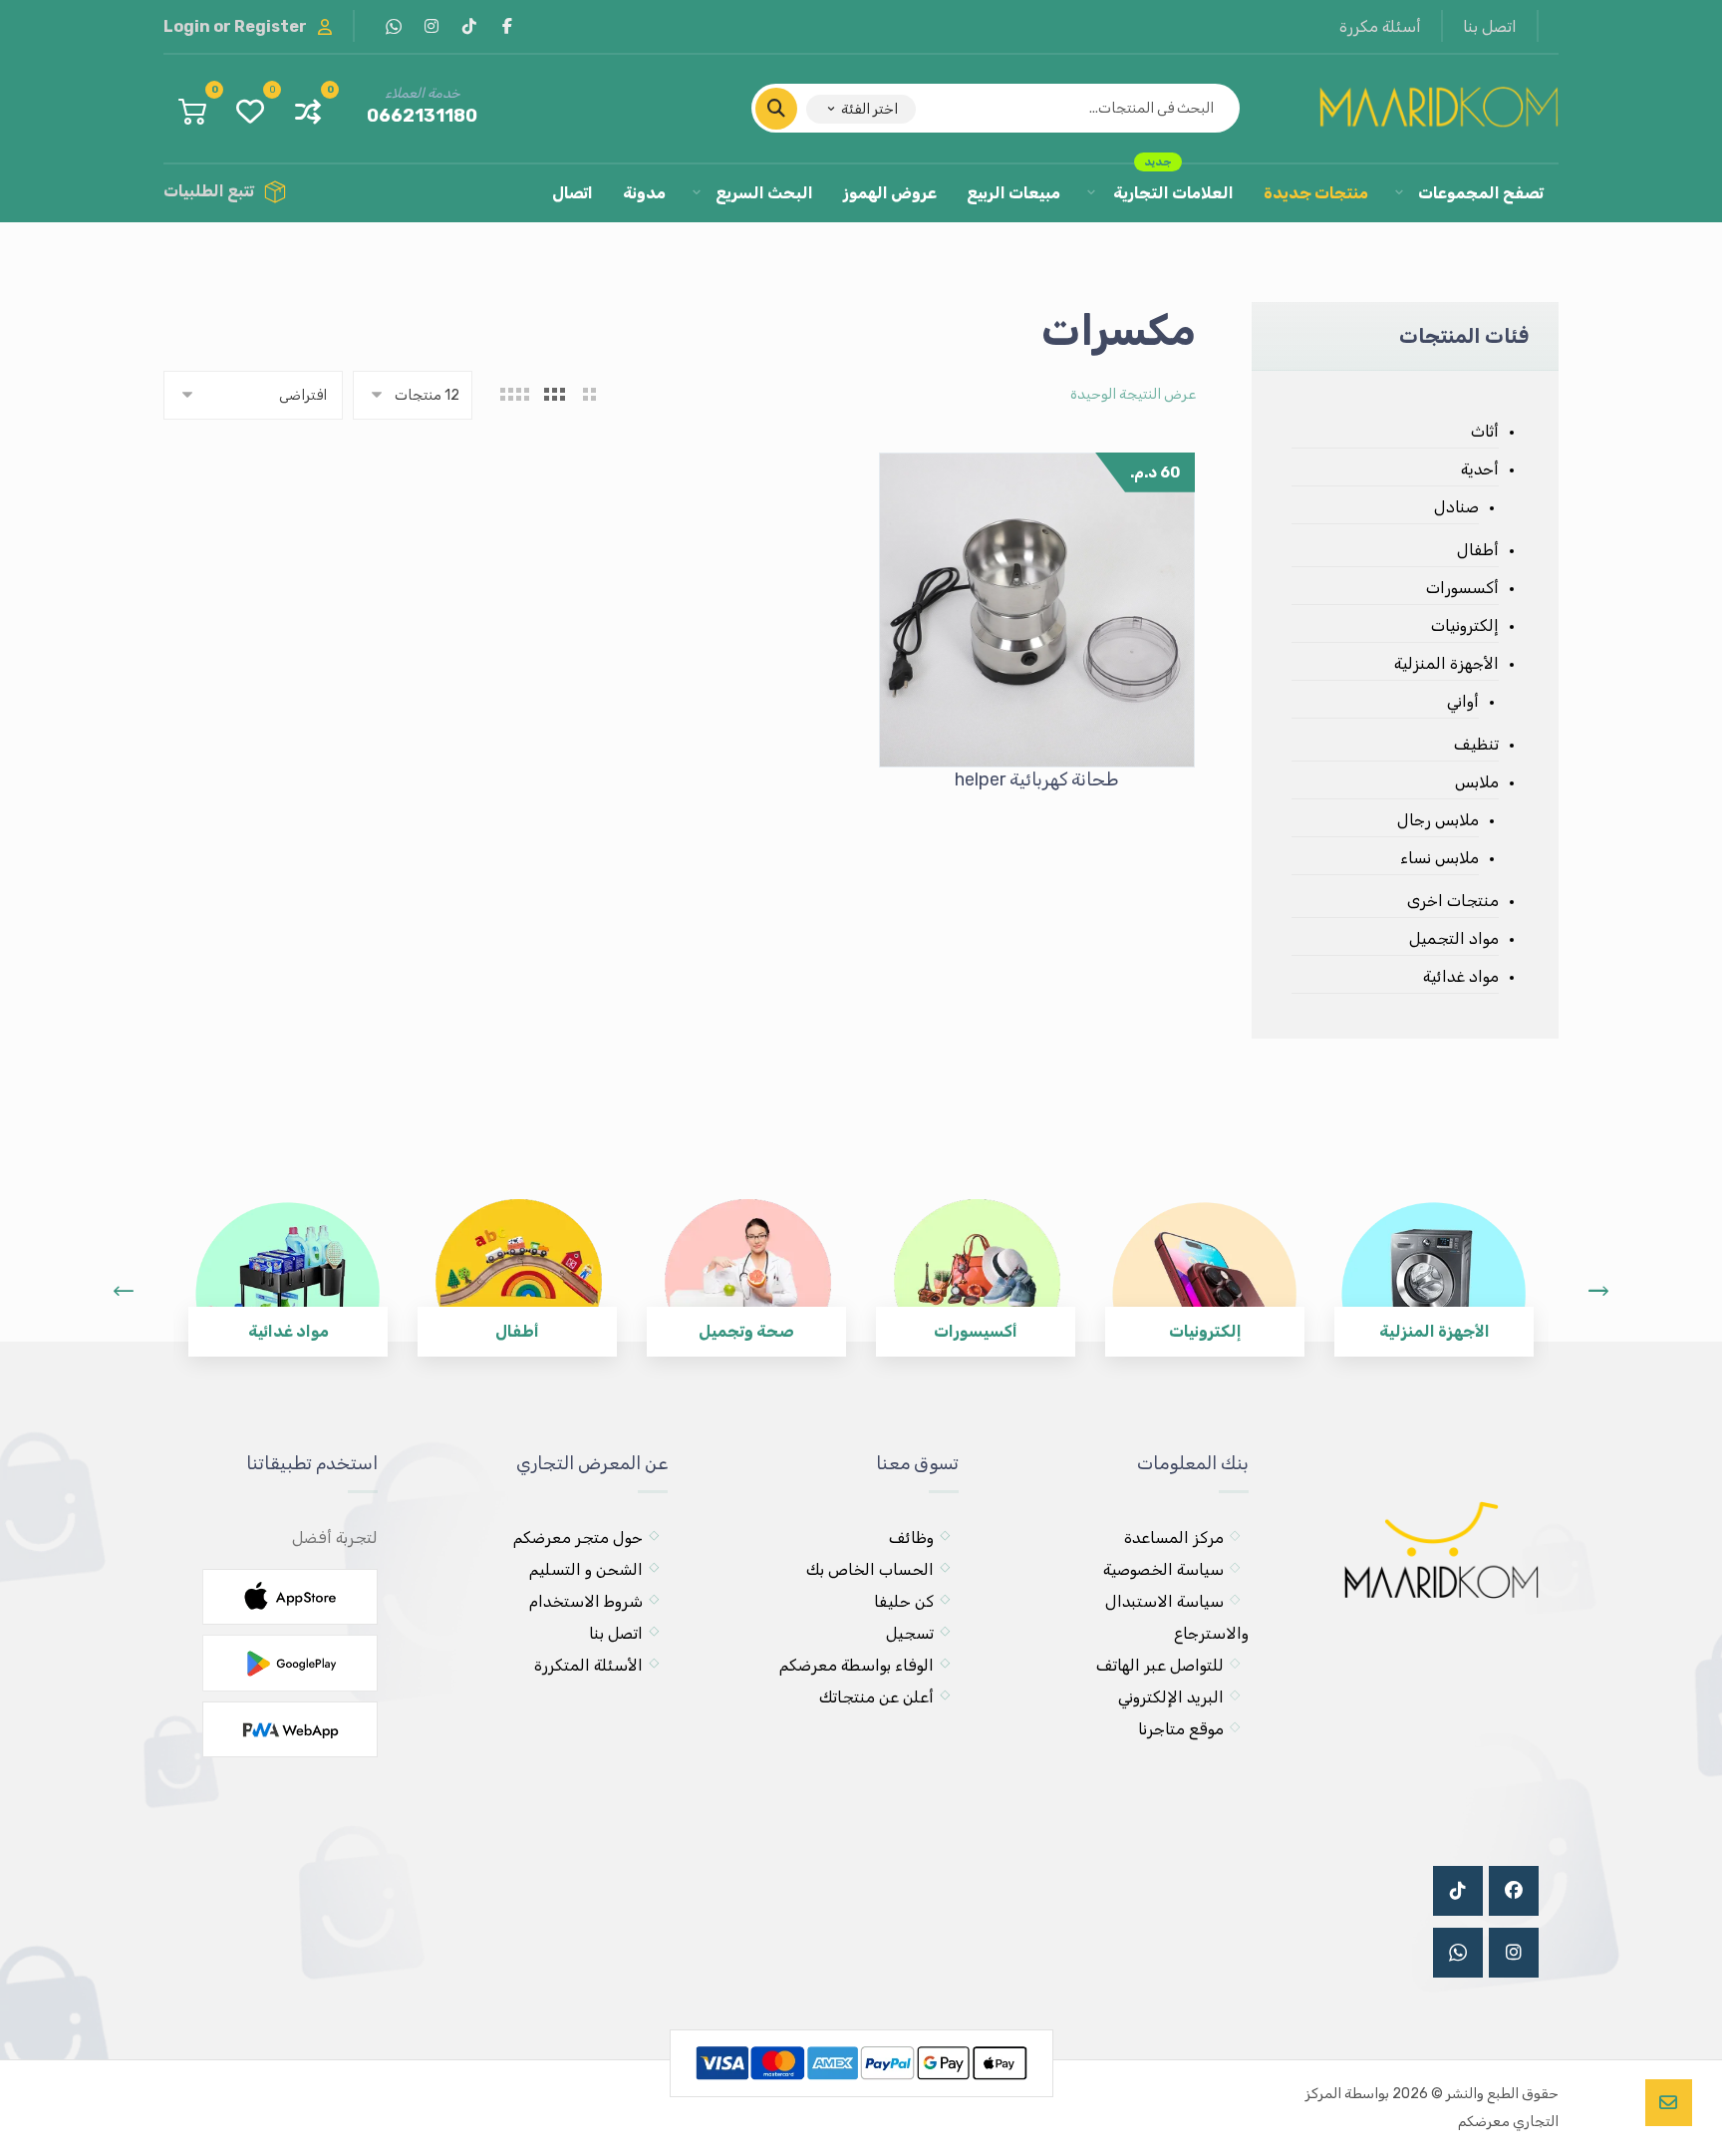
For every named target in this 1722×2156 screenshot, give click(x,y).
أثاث (1485, 431)
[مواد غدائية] (288, 1263)
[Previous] (124, 1291)
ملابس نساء (1439, 858)
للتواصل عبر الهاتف (1160, 1665)
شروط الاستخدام (586, 1601)
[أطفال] (517, 1263)
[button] (507, 26)
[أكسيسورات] (976, 1263)
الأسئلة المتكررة (588, 1665)
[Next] (1598, 1291)
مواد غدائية (1461, 976)
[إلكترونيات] (1205, 1263)
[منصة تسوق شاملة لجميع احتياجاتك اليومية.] (1439, 103)
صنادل (1456, 507)
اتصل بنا (616, 1633)
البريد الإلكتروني (1171, 1697)
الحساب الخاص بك (870, 1569)
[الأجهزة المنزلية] (1434, 1263)
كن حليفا (904, 1601)
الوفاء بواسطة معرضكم (857, 1665)
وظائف (911, 1538)
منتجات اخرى (1453, 901)
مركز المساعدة (1174, 1538)
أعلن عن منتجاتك (876, 1697)
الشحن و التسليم (586, 1569)
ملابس (1477, 782)
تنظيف (1476, 744)
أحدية (1480, 469)
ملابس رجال (1438, 820)
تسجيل (910, 1633)
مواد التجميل (1454, 938)
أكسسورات (1462, 588)
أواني (1463, 701)
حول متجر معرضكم (578, 1538)
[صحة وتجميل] (746, 1263)
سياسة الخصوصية (1163, 1569)
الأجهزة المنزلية (1446, 663)
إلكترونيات (1465, 625)
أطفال (1478, 550)
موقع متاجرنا (1181, 1729)
